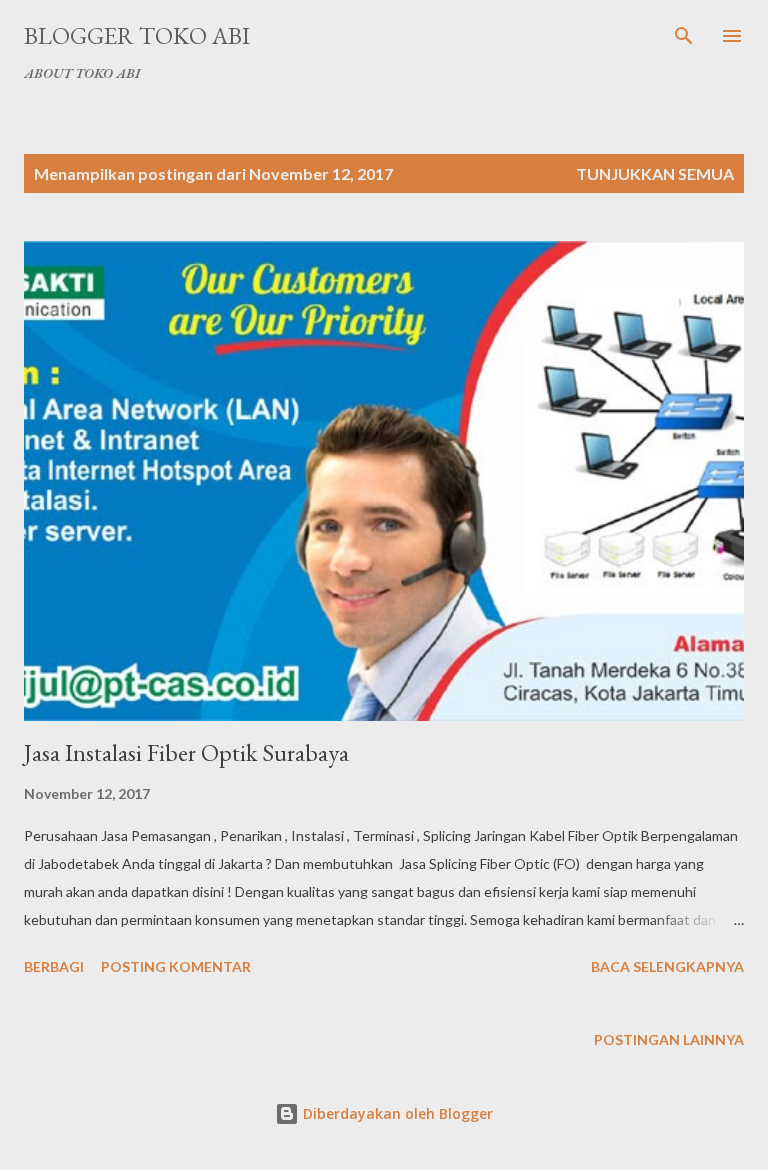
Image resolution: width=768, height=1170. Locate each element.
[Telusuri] (684, 36)
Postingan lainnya (669, 1039)
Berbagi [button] (54, 966)
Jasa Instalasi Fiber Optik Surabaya (186, 752)
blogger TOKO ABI (137, 35)
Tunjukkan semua (655, 173)
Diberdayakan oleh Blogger (396, 1113)
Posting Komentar (176, 966)
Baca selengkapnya (667, 966)
